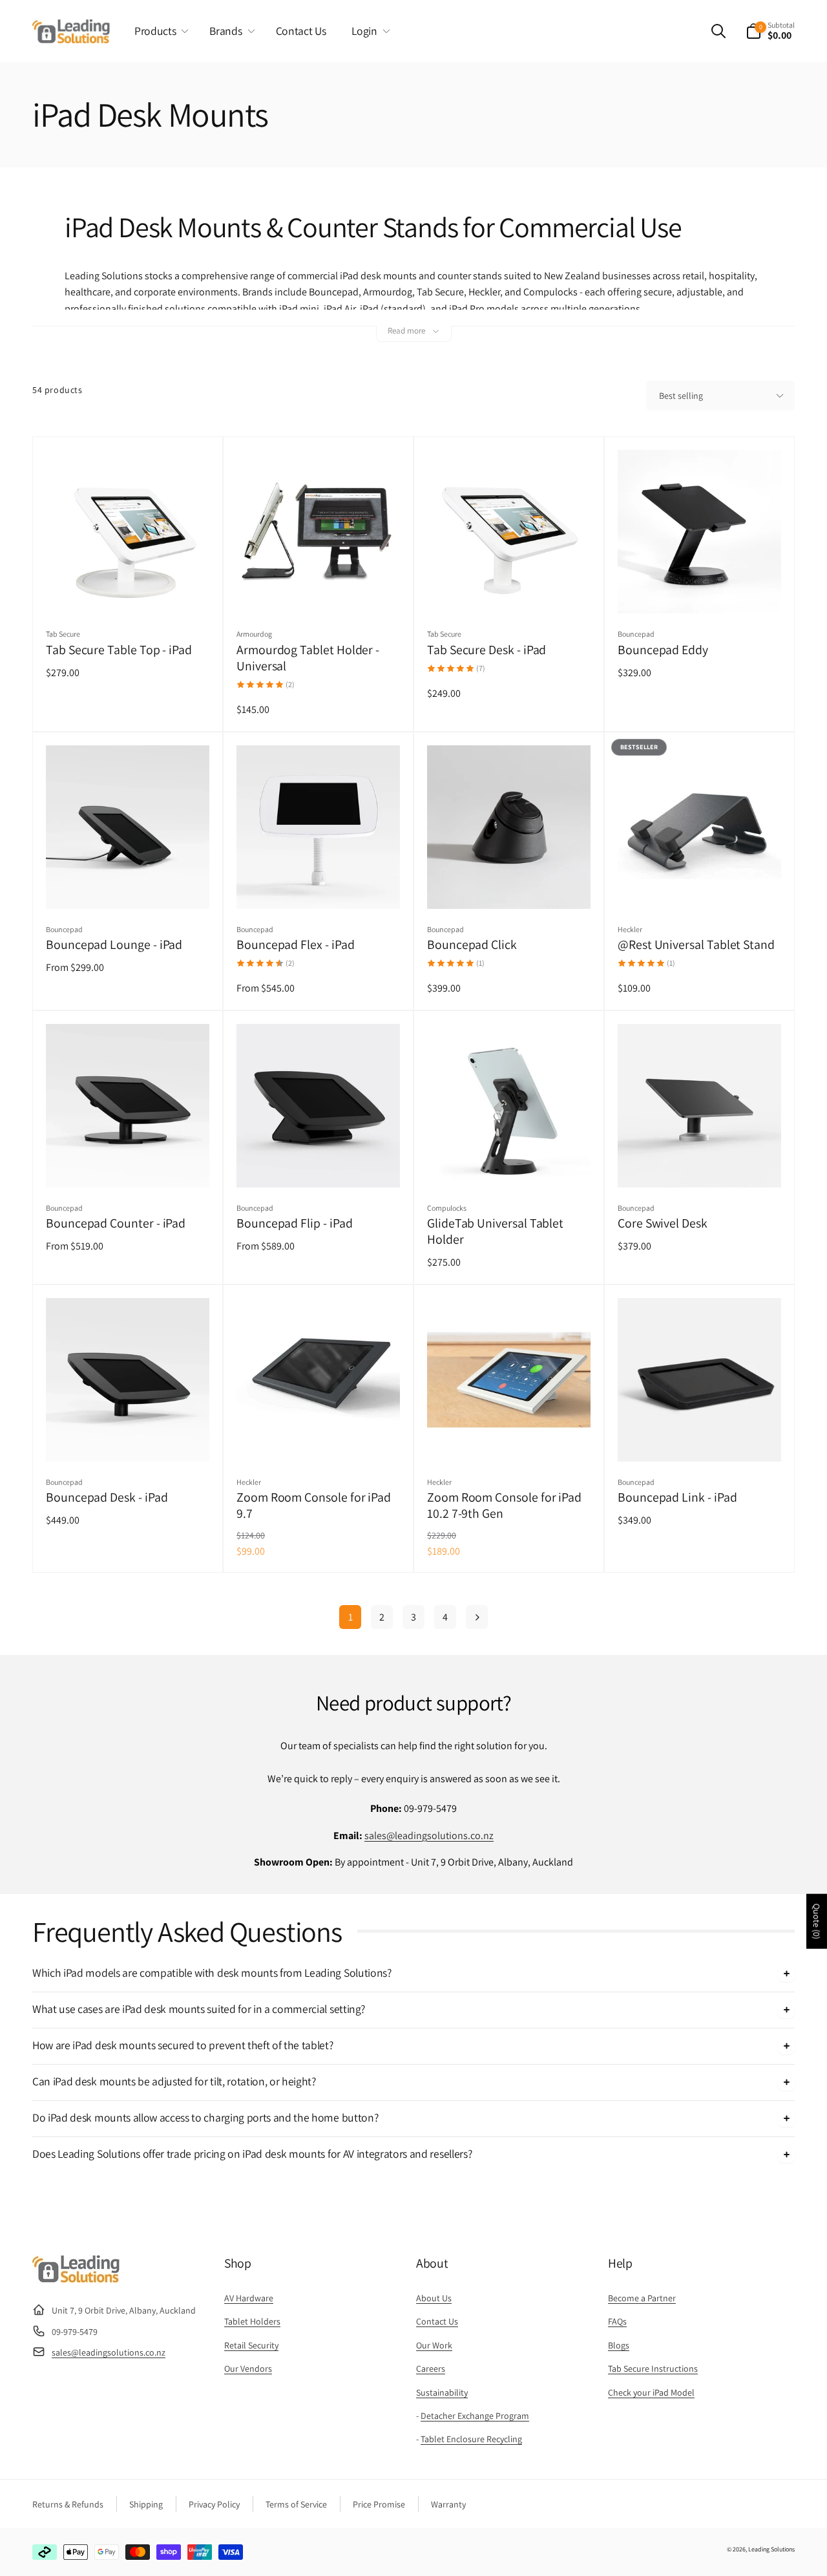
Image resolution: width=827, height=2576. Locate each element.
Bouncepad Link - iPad (677, 1497)
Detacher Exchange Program (475, 2416)
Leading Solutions (771, 2549)
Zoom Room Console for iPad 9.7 (314, 1506)
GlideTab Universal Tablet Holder (495, 1231)
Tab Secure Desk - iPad (487, 650)
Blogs (619, 2345)
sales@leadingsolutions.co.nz (429, 1836)
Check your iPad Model (651, 2392)
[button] (159, 31)
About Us (434, 2298)
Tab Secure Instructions (653, 2368)
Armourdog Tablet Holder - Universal (308, 658)
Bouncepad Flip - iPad (295, 1223)
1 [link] (351, 1617)
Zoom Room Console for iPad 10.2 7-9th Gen (504, 1506)
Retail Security (251, 2345)
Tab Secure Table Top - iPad (119, 650)
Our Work (434, 2345)
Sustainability (442, 2392)
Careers (431, 2368)
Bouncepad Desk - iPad (107, 1497)
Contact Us (437, 2321)
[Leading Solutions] (76, 2279)
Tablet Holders (252, 2321)
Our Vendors (248, 2368)
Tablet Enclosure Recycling (471, 2439)
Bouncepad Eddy (663, 650)
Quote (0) (817, 1921)
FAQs (617, 2321)
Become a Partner (642, 2298)
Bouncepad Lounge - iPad (114, 945)
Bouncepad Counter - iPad (116, 1223)
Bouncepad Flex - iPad (296, 945)
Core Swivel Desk (663, 1223)
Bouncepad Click (472, 945)
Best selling (681, 396)
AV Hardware (249, 2298)
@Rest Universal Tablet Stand (696, 945)
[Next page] (477, 1617)
